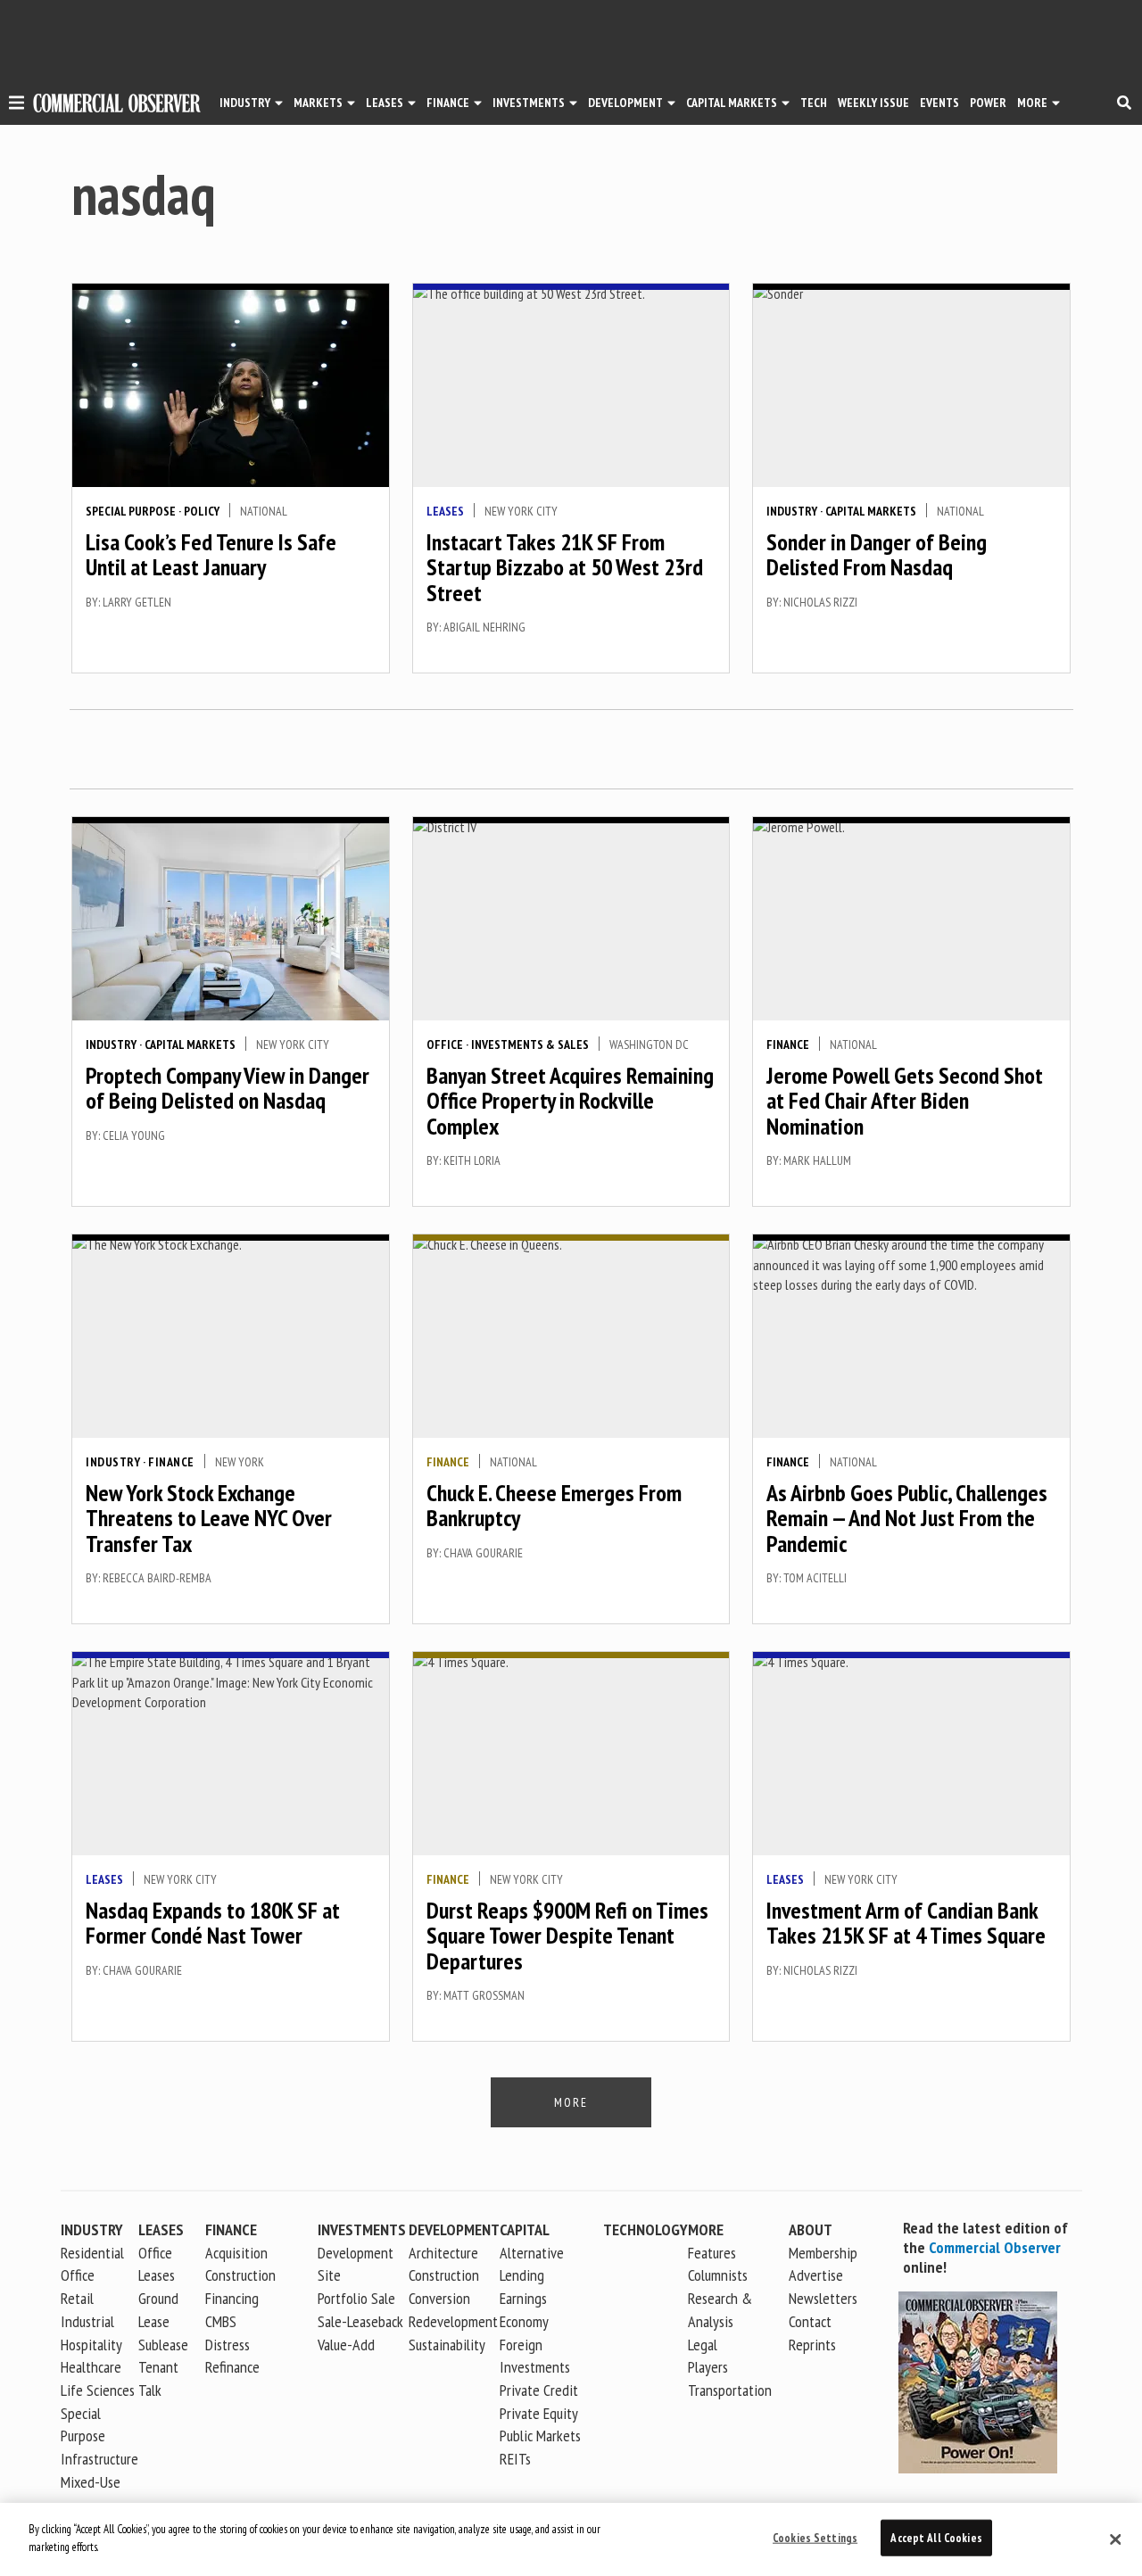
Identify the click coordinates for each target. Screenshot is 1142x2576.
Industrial (87, 2321)
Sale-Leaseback (360, 2321)
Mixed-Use (91, 2482)
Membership (823, 2253)
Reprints (812, 2345)
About (811, 2229)
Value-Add (346, 2345)
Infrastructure (99, 2459)
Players (708, 2367)
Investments (529, 103)
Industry (792, 511)
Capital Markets (732, 103)
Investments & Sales (530, 1044)
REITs (515, 2459)
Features (712, 2253)
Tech (814, 103)
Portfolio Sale (356, 2298)
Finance (448, 103)
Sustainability (447, 2345)
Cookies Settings (815, 2538)
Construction (444, 2275)
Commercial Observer (995, 2247)
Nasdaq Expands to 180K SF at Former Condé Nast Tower (213, 1923)
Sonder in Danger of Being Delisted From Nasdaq (877, 555)
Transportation (730, 2390)
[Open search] (1124, 103)
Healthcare (91, 2367)
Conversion (439, 2298)
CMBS (221, 2321)
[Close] (1115, 2539)
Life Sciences (98, 2390)
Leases (385, 103)
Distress (228, 2345)
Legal (703, 2345)
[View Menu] (17, 105)
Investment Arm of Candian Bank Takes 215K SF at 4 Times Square (906, 1923)
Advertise (816, 2275)
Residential (92, 2253)
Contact (810, 2321)
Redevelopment (453, 2321)
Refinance (232, 2367)
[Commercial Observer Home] (117, 103)
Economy (524, 2321)
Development (625, 103)
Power (988, 103)
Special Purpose (131, 511)
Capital (525, 2229)
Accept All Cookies (936, 2538)
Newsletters (823, 2298)
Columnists (718, 2275)
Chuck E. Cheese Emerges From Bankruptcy (554, 1506)
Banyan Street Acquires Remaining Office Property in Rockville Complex (570, 1101)
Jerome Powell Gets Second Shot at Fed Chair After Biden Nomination (905, 1101)
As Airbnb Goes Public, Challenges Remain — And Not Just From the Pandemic (907, 1518)
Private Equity (539, 2413)
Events (939, 103)
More (1032, 103)
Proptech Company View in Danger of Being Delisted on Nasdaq (228, 1088)
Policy (202, 511)
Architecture (443, 2253)
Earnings (523, 2298)
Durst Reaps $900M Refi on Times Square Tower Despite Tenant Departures (567, 1936)
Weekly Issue (873, 103)
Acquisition (236, 2253)
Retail (77, 2298)
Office (445, 1044)
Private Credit (539, 2390)
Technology (645, 2229)
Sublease (163, 2345)
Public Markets (540, 2436)
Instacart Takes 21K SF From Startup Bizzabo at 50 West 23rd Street (565, 567)
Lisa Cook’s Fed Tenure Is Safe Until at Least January (211, 555)
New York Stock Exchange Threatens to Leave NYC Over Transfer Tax (209, 1518)
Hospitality (91, 2345)
